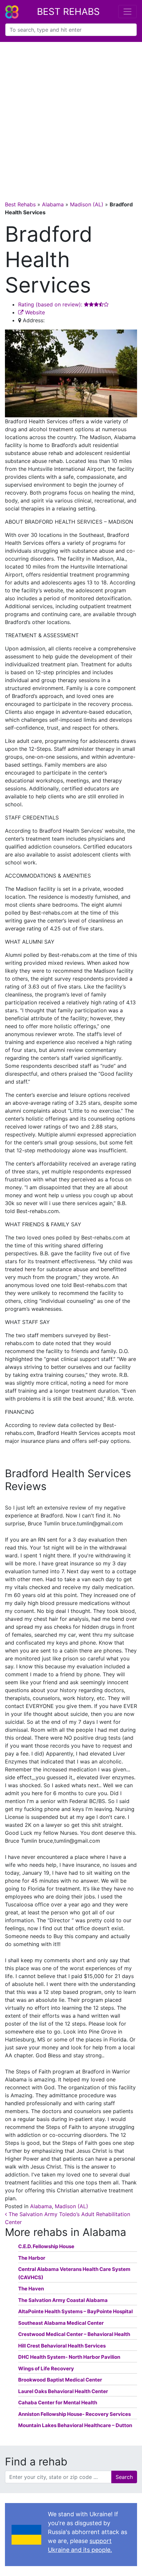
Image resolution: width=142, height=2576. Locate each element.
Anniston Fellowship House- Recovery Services (74, 2414)
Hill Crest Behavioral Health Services (62, 2346)
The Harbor (32, 2258)
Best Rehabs (68, 12)
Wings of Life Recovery (46, 2368)
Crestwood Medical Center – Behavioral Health (74, 2334)
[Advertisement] (71, 116)
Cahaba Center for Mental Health (58, 2402)
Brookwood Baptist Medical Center (60, 2380)
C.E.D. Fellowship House (46, 2246)
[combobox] (71, 30)
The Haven (31, 2289)
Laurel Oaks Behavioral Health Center (63, 2391)
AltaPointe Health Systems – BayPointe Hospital (75, 2311)
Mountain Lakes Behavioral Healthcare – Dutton (75, 2425)
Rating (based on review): (51, 304)
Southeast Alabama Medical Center (61, 2323)
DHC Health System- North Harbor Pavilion (69, 2357)
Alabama (53, 204)
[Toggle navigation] (127, 12)
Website (34, 312)
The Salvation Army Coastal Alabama (63, 2300)
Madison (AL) (87, 204)
